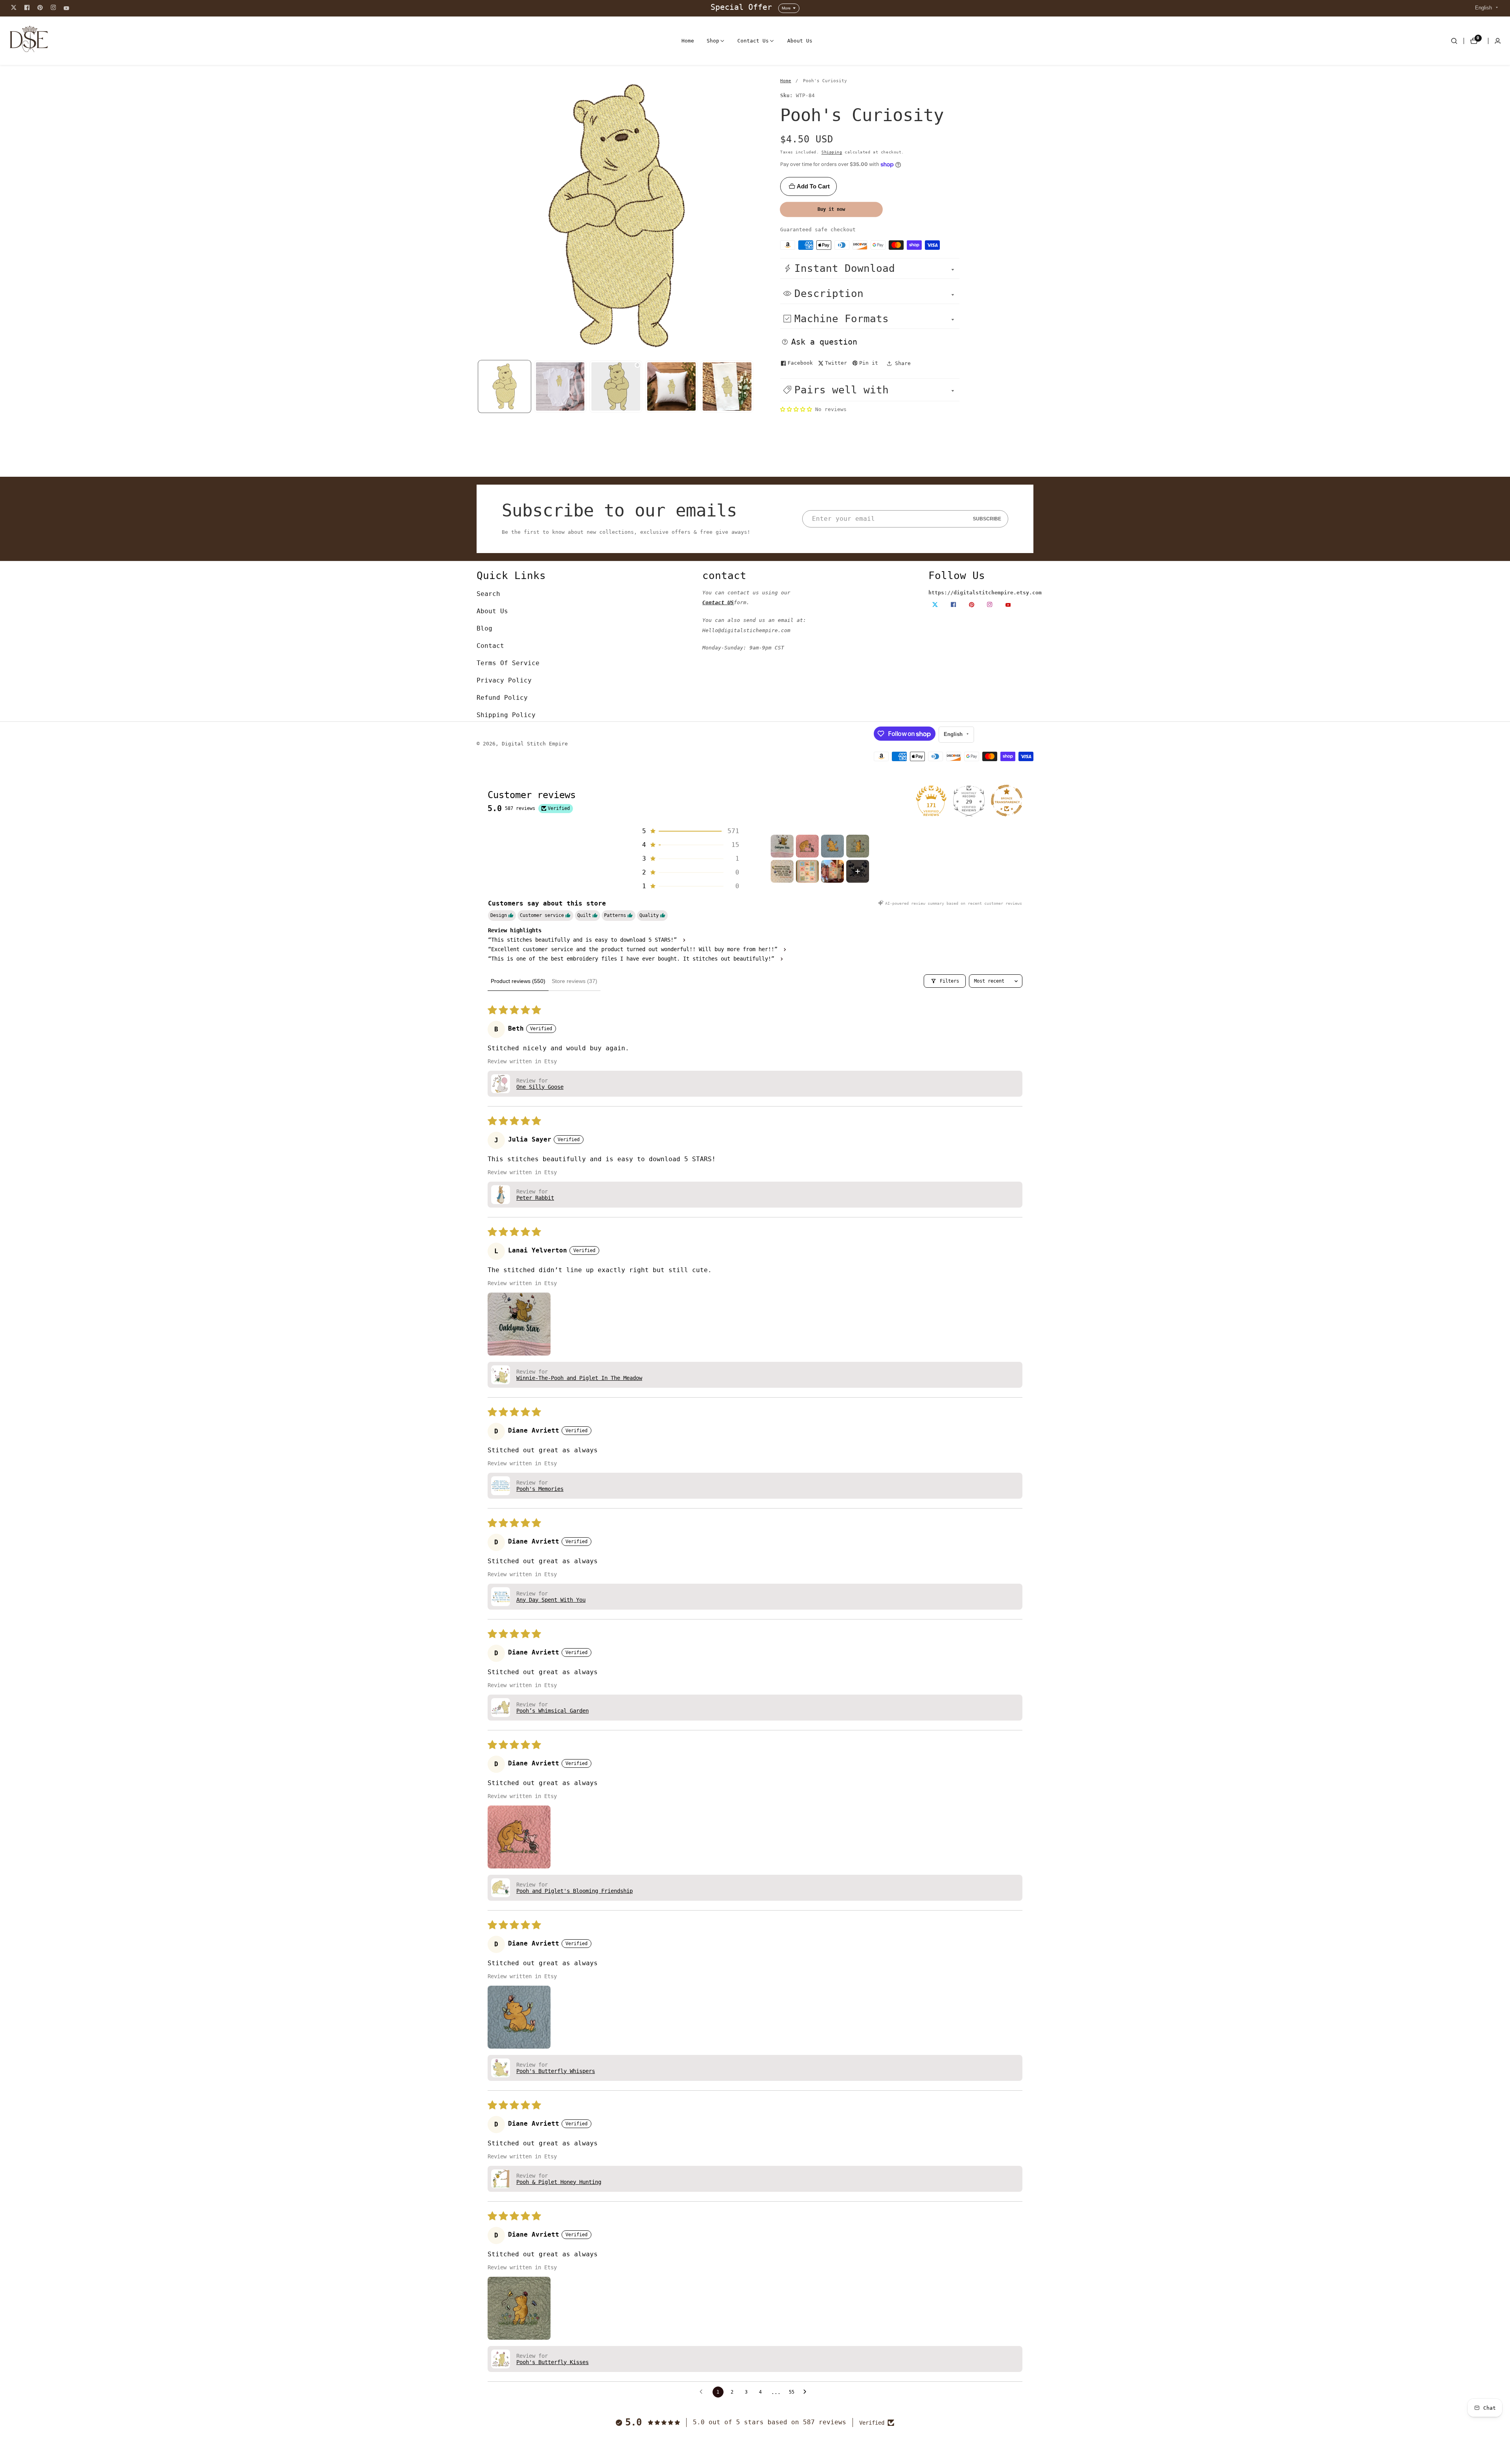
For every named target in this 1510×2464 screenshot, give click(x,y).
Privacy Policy (504, 680)
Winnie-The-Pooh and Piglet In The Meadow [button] (579, 1378)
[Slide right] (754, 386)
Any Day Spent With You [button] (551, 1600)
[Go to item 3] (832, 846)
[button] (713, 41)
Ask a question (824, 342)
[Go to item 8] (858, 871)
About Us (800, 41)
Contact (490, 646)
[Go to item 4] (858, 846)
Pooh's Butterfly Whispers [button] (556, 2071)
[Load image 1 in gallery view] (505, 387)
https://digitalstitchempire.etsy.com (985, 593)
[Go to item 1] (782, 846)
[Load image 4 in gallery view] (727, 387)
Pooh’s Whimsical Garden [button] (552, 1711)
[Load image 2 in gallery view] (560, 387)
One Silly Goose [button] (540, 1087)
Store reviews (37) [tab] (575, 981)
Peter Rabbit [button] (535, 1198)
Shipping (832, 152)
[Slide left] (478, 386)
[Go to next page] (807, 2392)
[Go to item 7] (832, 871)
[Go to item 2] (807, 846)
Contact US (718, 602)
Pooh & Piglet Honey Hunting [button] (559, 2182)
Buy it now (831, 209)
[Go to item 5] (782, 871)
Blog (484, 628)
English (1484, 8)
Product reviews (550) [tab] (518, 981)
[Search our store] (1454, 41)
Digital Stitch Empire (535, 744)
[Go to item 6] (807, 871)
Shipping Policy (506, 715)
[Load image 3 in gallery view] (672, 387)
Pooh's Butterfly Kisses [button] (552, 2362)
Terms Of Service (508, 663)
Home (688, 41)
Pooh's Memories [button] (540, 1489)
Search (488, 594)
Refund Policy (502, 698)
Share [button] (903, 363)
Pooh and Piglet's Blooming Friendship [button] (575, 1891)
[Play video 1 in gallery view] (616, 387)
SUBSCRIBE (987, 519)
